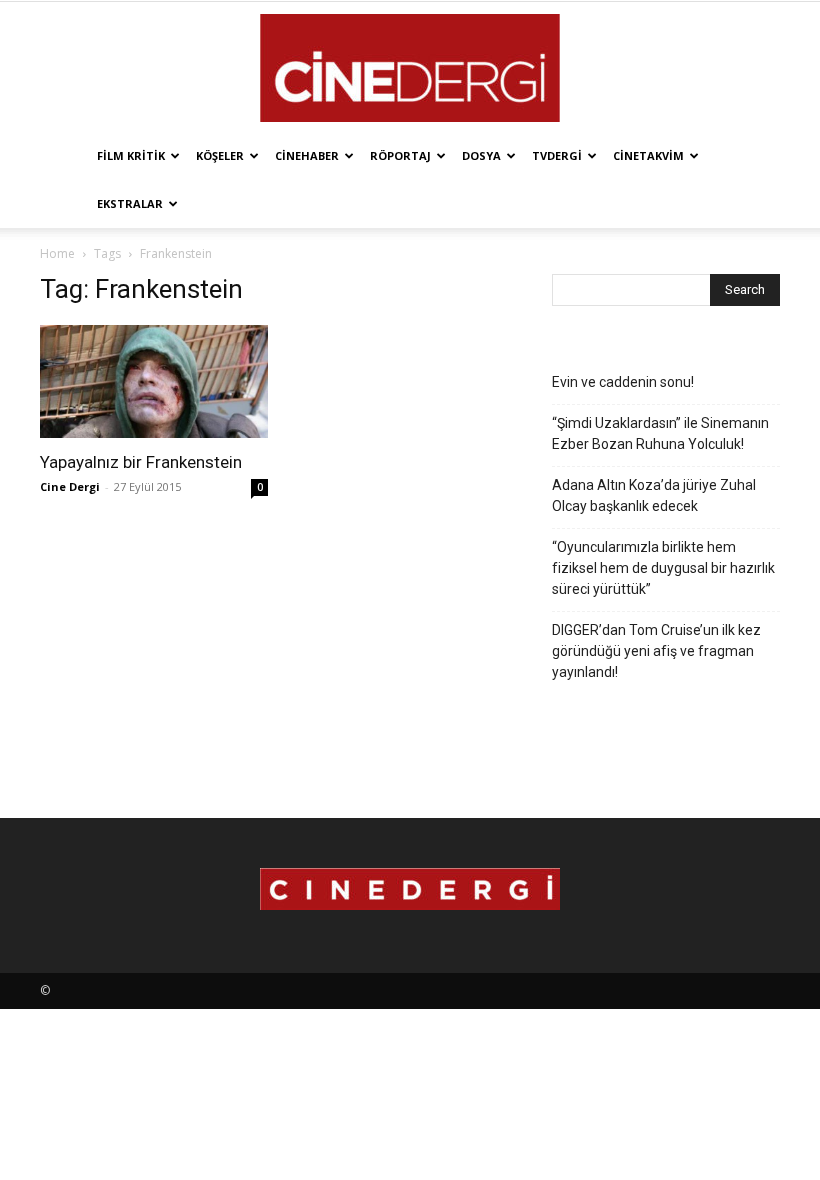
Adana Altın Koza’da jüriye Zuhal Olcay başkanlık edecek (654, 495)
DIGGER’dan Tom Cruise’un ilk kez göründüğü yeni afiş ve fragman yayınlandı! (656, 651)
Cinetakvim (648, 155)
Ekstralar (130, 203)
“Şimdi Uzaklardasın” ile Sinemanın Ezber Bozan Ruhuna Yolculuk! (660, 433)
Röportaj (400, 155)
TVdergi (557, 155)
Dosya (481, 155)
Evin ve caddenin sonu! (623, 382)
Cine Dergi (70, 486)
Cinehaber (307, 155)
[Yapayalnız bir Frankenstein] (154, 381)
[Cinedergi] (410, 68)
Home (57, 253)
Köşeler (220, 155)
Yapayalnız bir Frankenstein (141, 462)
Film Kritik (131, 155)
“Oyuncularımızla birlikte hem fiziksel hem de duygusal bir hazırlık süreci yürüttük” (663, 568)
